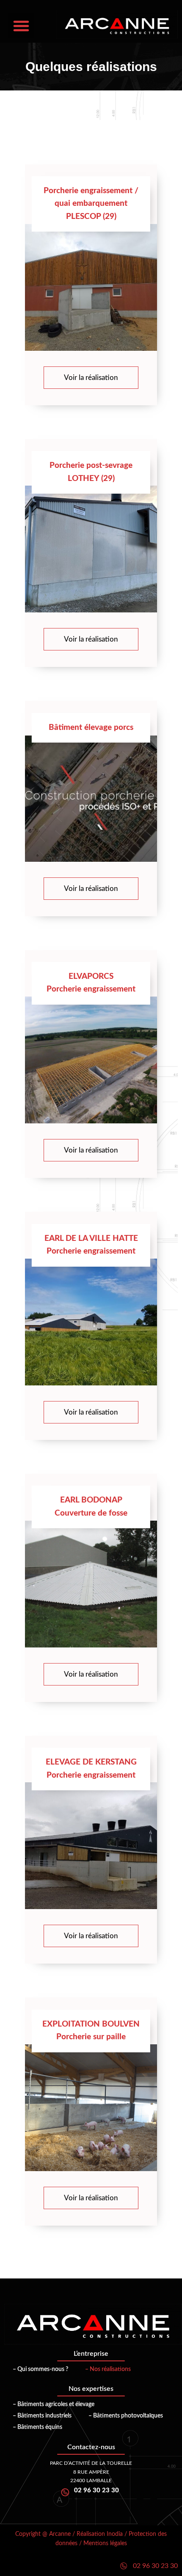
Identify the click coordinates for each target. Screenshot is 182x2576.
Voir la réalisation (91, 378)
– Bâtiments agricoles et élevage (54, 2404)
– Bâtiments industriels (42, 2416)
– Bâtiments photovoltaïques (126, 2416)
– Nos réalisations (108, 2369)
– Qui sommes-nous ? (40, 2369)
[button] (21, 26)
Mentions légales (105, 2543)
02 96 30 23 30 (155, 2566)
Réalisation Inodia (100, 2534)
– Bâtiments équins (37, 2427)
